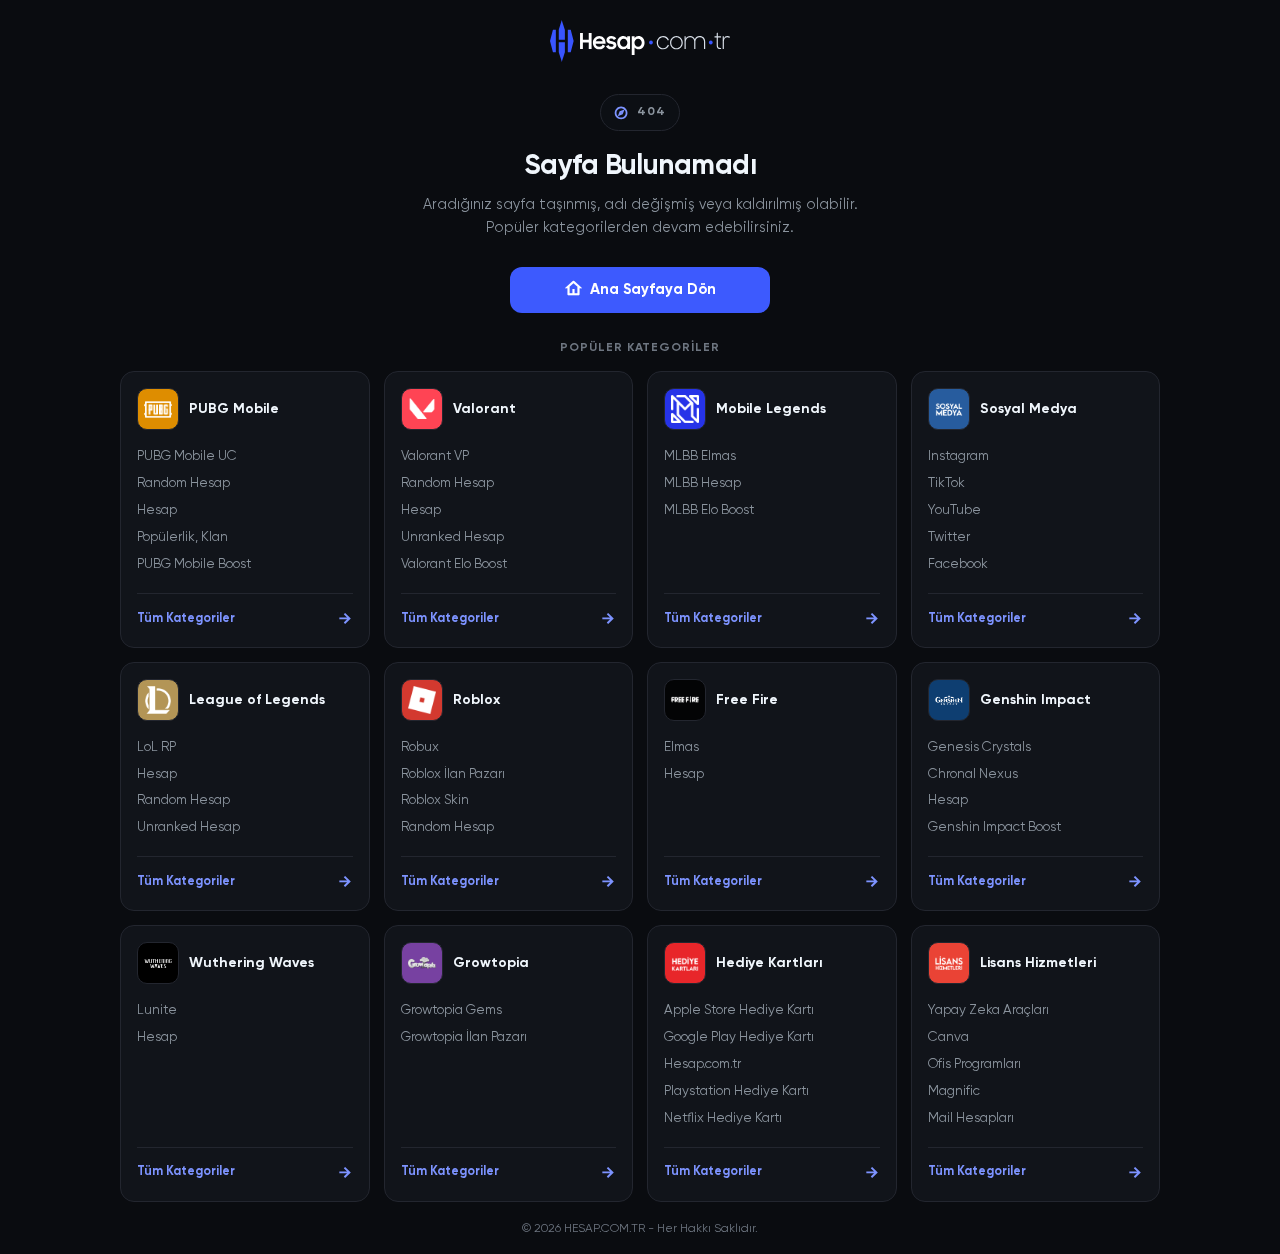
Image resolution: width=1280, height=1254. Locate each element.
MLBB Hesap (702, 483)
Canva (948, 1037)
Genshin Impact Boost (994, 827)
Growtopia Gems (451, 1010)
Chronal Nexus (973, 774)
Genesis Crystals (979, 747)
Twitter (949, 537)
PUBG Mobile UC (187, 456)
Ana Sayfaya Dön (653, 289)
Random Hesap (183, 483)
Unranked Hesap (452, 537)
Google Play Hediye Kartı (739, 1037)
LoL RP (156, 747)
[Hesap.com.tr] (640, 41)
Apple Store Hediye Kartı (739, 1010)
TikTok (946, 483)
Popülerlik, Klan (182, 537)
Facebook (958, 564)
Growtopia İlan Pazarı (464, 1037)
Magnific (954, 1091)
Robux (420, 747)
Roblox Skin (435, 800)
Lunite (157, 1010)
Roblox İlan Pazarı (453, 774)
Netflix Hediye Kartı (723, 1118)
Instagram (958, 456)
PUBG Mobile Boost (194, 564)
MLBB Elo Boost (709, 510)
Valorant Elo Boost (454, 564)
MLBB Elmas (700, 456)
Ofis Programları (974, 1064)
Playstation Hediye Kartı (736, 1091)
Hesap (157, 510)
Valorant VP (435, 456)
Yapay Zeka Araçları (988, 1010)
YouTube (954, 510)
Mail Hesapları (971, 1118)
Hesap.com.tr (702, 1064)
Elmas (681, 747)
